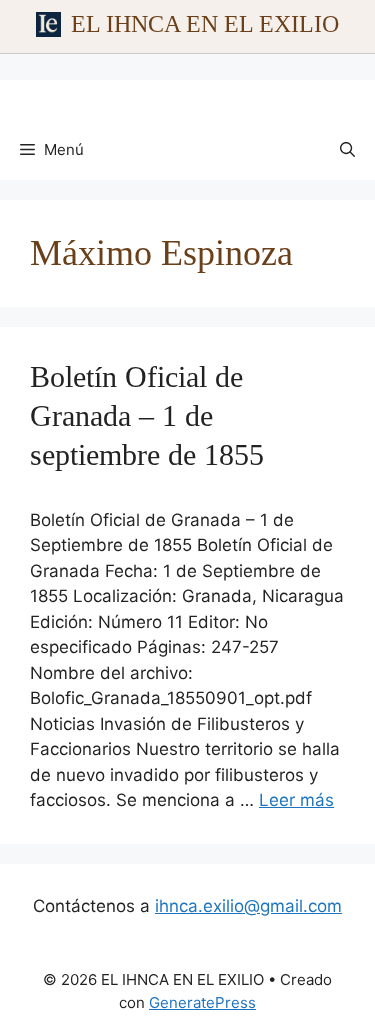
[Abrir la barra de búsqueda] (347, 150)
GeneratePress (202, 1002)
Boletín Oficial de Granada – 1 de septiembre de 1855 (147, 415)
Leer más (296, 800)
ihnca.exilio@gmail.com (248, 906)
